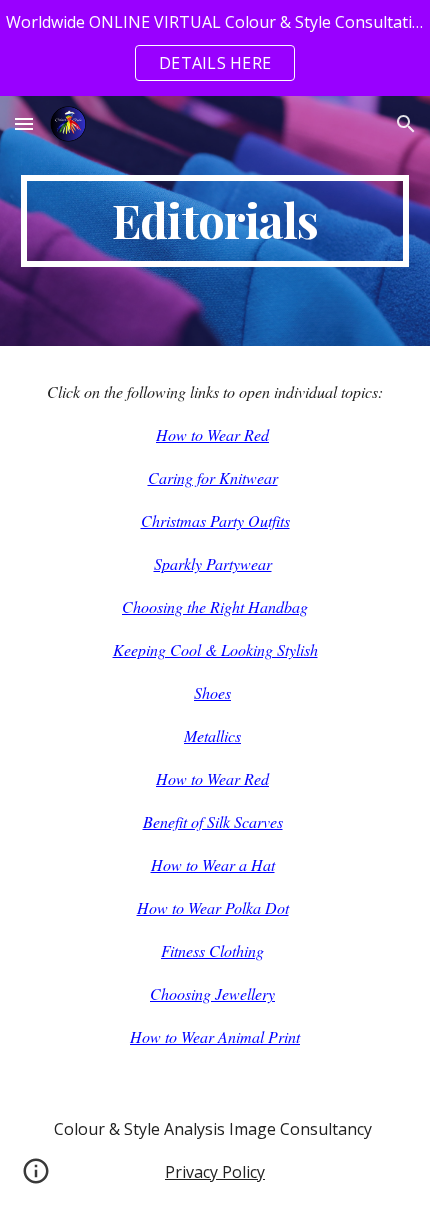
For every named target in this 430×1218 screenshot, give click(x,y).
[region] (215, 48)
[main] (215, 221)
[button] (24, 123)
